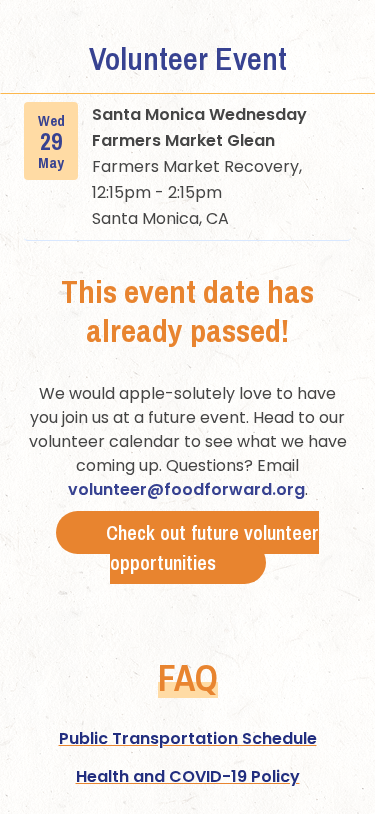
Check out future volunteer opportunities (212, 547)
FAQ (188, 678)
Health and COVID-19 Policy (188, 776)
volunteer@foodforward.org (186, 489)
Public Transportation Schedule (188, 738)
